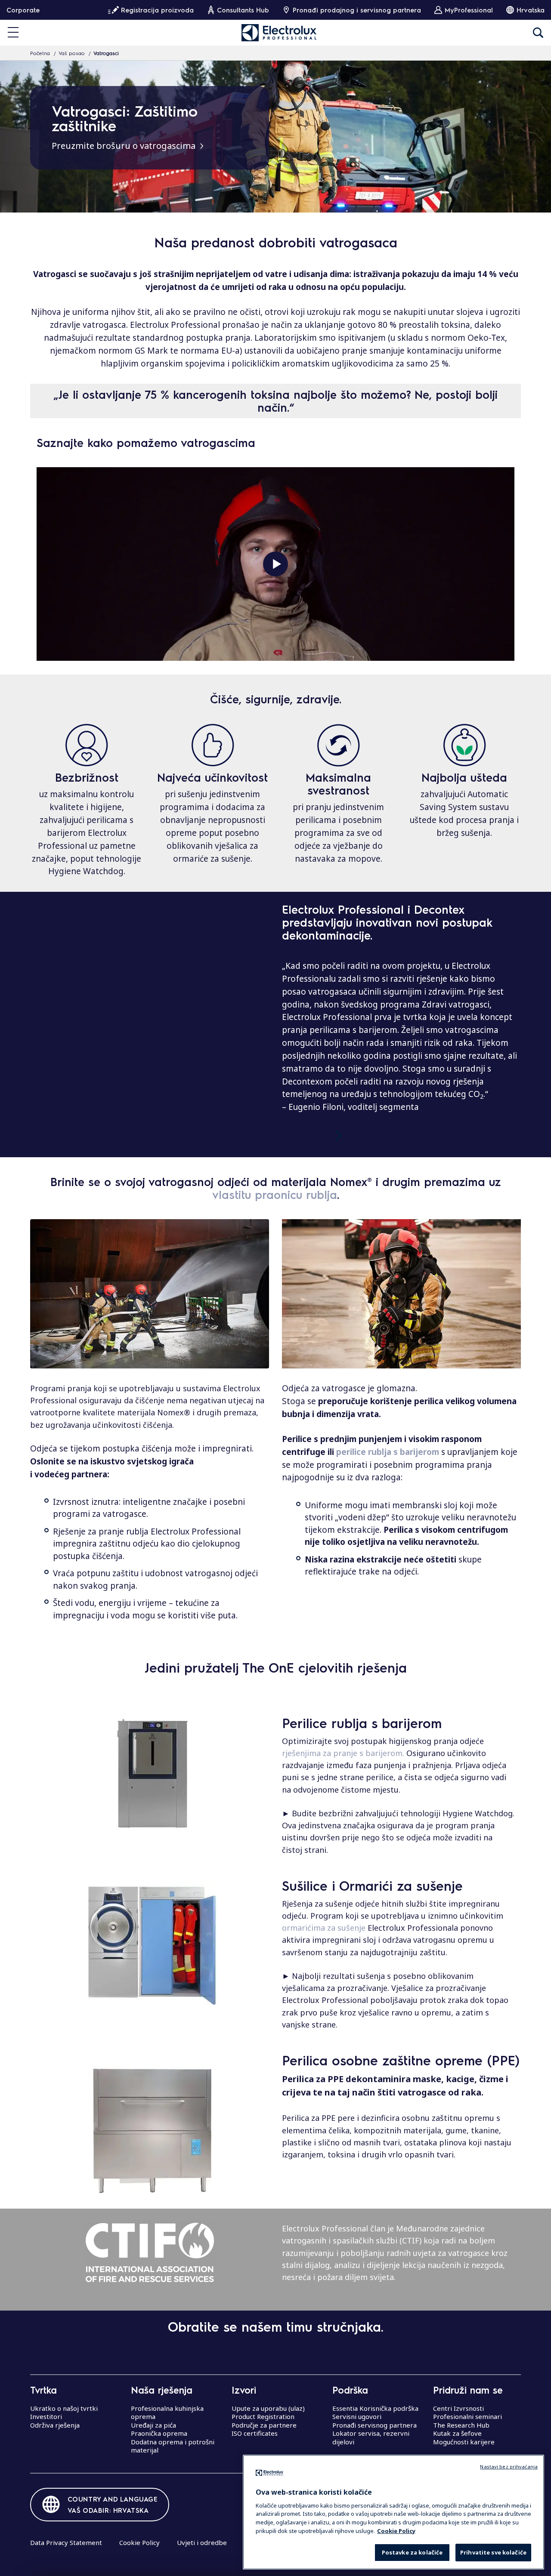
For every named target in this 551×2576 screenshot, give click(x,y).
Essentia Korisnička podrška (375, 2408)
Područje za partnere (264, 2425)
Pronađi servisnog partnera (375, 2425)
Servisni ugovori (357, 2416)
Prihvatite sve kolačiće (493, 2552)
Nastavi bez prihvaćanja (509, 2467)
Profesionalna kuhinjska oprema (167, 2413)
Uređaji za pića (153, 2425)
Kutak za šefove (457, 2433)
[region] (393, 2512)
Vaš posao (72, 53)
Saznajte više (306, 1134)
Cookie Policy (139, 2542)
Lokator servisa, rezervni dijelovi (371, 2437)
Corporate (23, 10)
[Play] (275, 564)
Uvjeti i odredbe (202, 2542)
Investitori (46, 2416)
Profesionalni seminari (467, 2416)
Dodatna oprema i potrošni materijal (173, 2446)
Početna (40, 53)
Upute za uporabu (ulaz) (268, 2408)
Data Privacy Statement (66, 2542)
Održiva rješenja (55, 2425)
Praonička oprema (159, 2433)
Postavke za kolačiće (412, 2552)
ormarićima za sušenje (324, 1928)
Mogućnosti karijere (464, 2442)
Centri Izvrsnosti (458, 2408)
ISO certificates (255, 2433)
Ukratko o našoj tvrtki (64, 2408)
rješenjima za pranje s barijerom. (344, 1753)
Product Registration (263, 2416)
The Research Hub (461, 2425)
